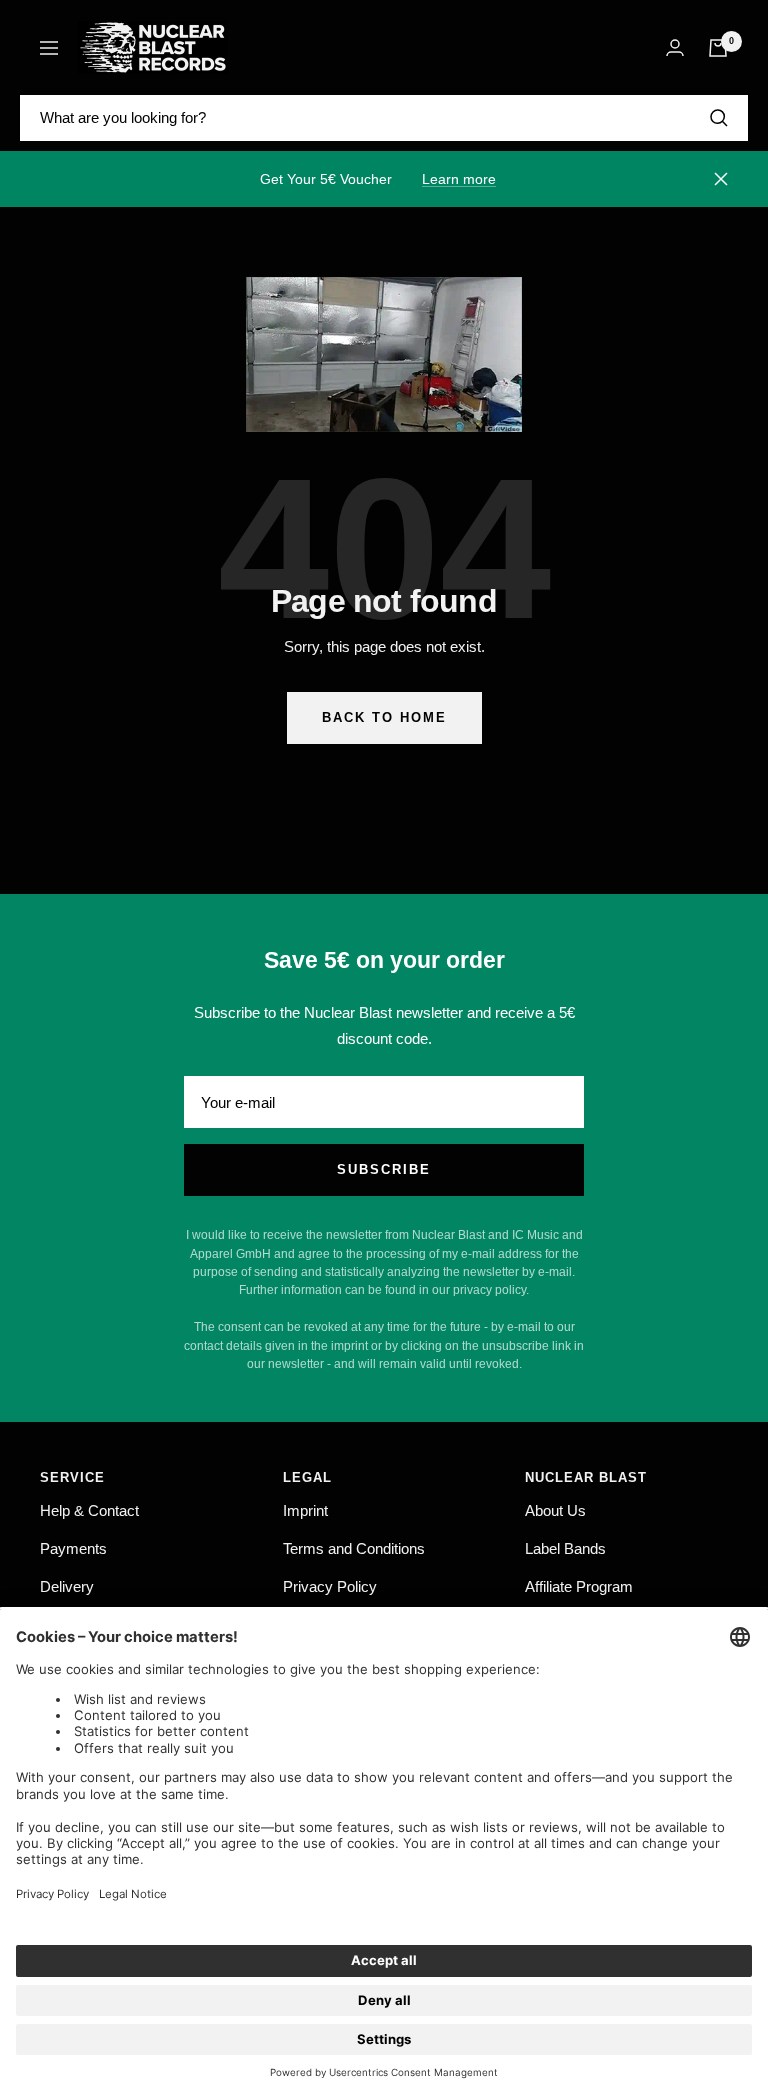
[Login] (675, 47)
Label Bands (565, 1548)
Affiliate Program (579, 1586)
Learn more (459, 179)
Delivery (67, 1586)
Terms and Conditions (354, 1548)
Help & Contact (89, 1510)
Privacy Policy (330, 1586)
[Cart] (718, 48)
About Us (555, 1510)
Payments (73, 1548)
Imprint (305, 1510)
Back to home (384, 717)
